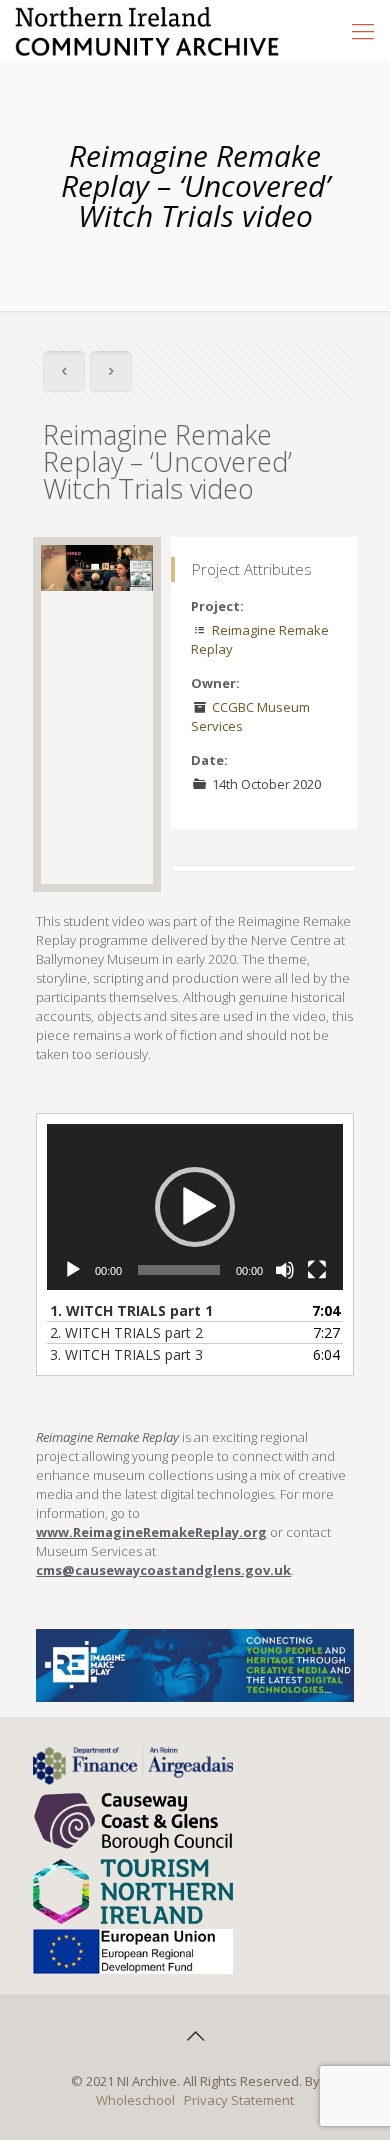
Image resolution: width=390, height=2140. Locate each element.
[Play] (73, 1270)
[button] (195, 1207)
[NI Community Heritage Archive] (147, 30)
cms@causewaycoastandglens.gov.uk (163, 1570)
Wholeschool (135, 2100)
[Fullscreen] (317, 1270)
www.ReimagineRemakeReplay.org (151, 1532)
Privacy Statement (239, 2100)
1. (131, 1310)
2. (126, 1332)
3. (126, 1354)
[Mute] (285, 1270)
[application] (195, 1207)
